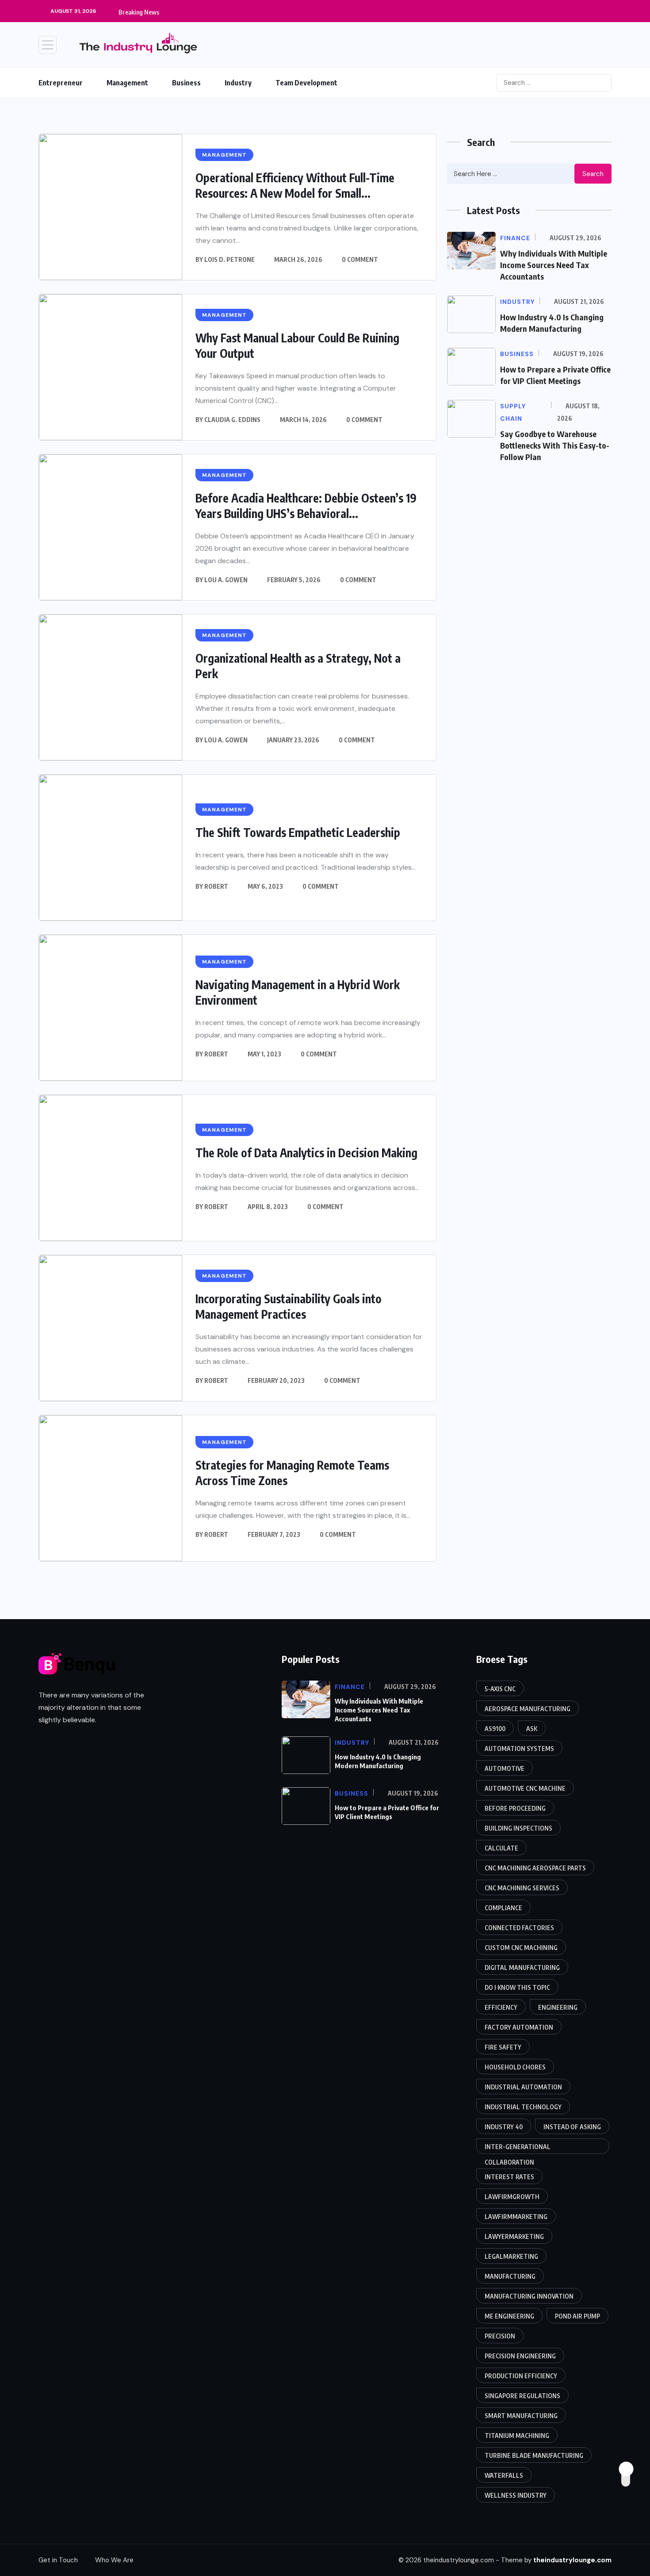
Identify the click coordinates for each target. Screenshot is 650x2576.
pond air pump (577, 2316)
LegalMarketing (511, 2256)
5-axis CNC (500, 1689)
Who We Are (114, 2560)
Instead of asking (572, 2127)
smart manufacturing (521, 2416)
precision (500, 2336)
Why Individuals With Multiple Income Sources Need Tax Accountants (554, 265)
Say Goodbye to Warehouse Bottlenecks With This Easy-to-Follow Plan (555, 445)
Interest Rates (509, 2177)
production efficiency (521, 2376)
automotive (505, 1768)
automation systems (519, 1749)
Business (186, 83)
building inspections (518, 1828)
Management (127, 83)
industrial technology (523, 2107)
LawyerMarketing (514, 2236)
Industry (238, 83)
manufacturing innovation (529, 2296)
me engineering (509, 2316)
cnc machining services (522, 1888)
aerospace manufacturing (528, 1709)
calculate (501, 1848)
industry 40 (504, 2127)
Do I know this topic (517, 1987)
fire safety (503, 2047)
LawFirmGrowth (512, 2197)
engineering (558, 2007)
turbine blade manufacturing (534, 2455)
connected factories (519, 1928)
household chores (515, 2067)
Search (593, 174)
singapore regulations (522, 2396)
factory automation (519, 2027)
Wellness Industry (516, 2495)
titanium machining (517, 2436)
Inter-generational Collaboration (518, 2148)
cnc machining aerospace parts (535, 1868)
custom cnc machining (521, 1948)
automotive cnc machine (525, 1788)
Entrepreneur (61, 83)
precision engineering (520, 2356)
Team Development (306, 83)
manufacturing (510, 2276)
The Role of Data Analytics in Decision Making (306, 1153)
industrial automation (523, 2087)
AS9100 (495, 1729)
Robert (216, 886)
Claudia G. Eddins (232, 420)
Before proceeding (515, 1808)
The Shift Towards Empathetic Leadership (298, 832)
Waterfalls (504, 2475)
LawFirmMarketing (516, 2217)
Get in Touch (58, 2560)
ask (532, 1729)
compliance (503, 1908)
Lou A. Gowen (226, 580)
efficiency (501, 2007)
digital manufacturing (522, 1968)
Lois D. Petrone (229, 259)
